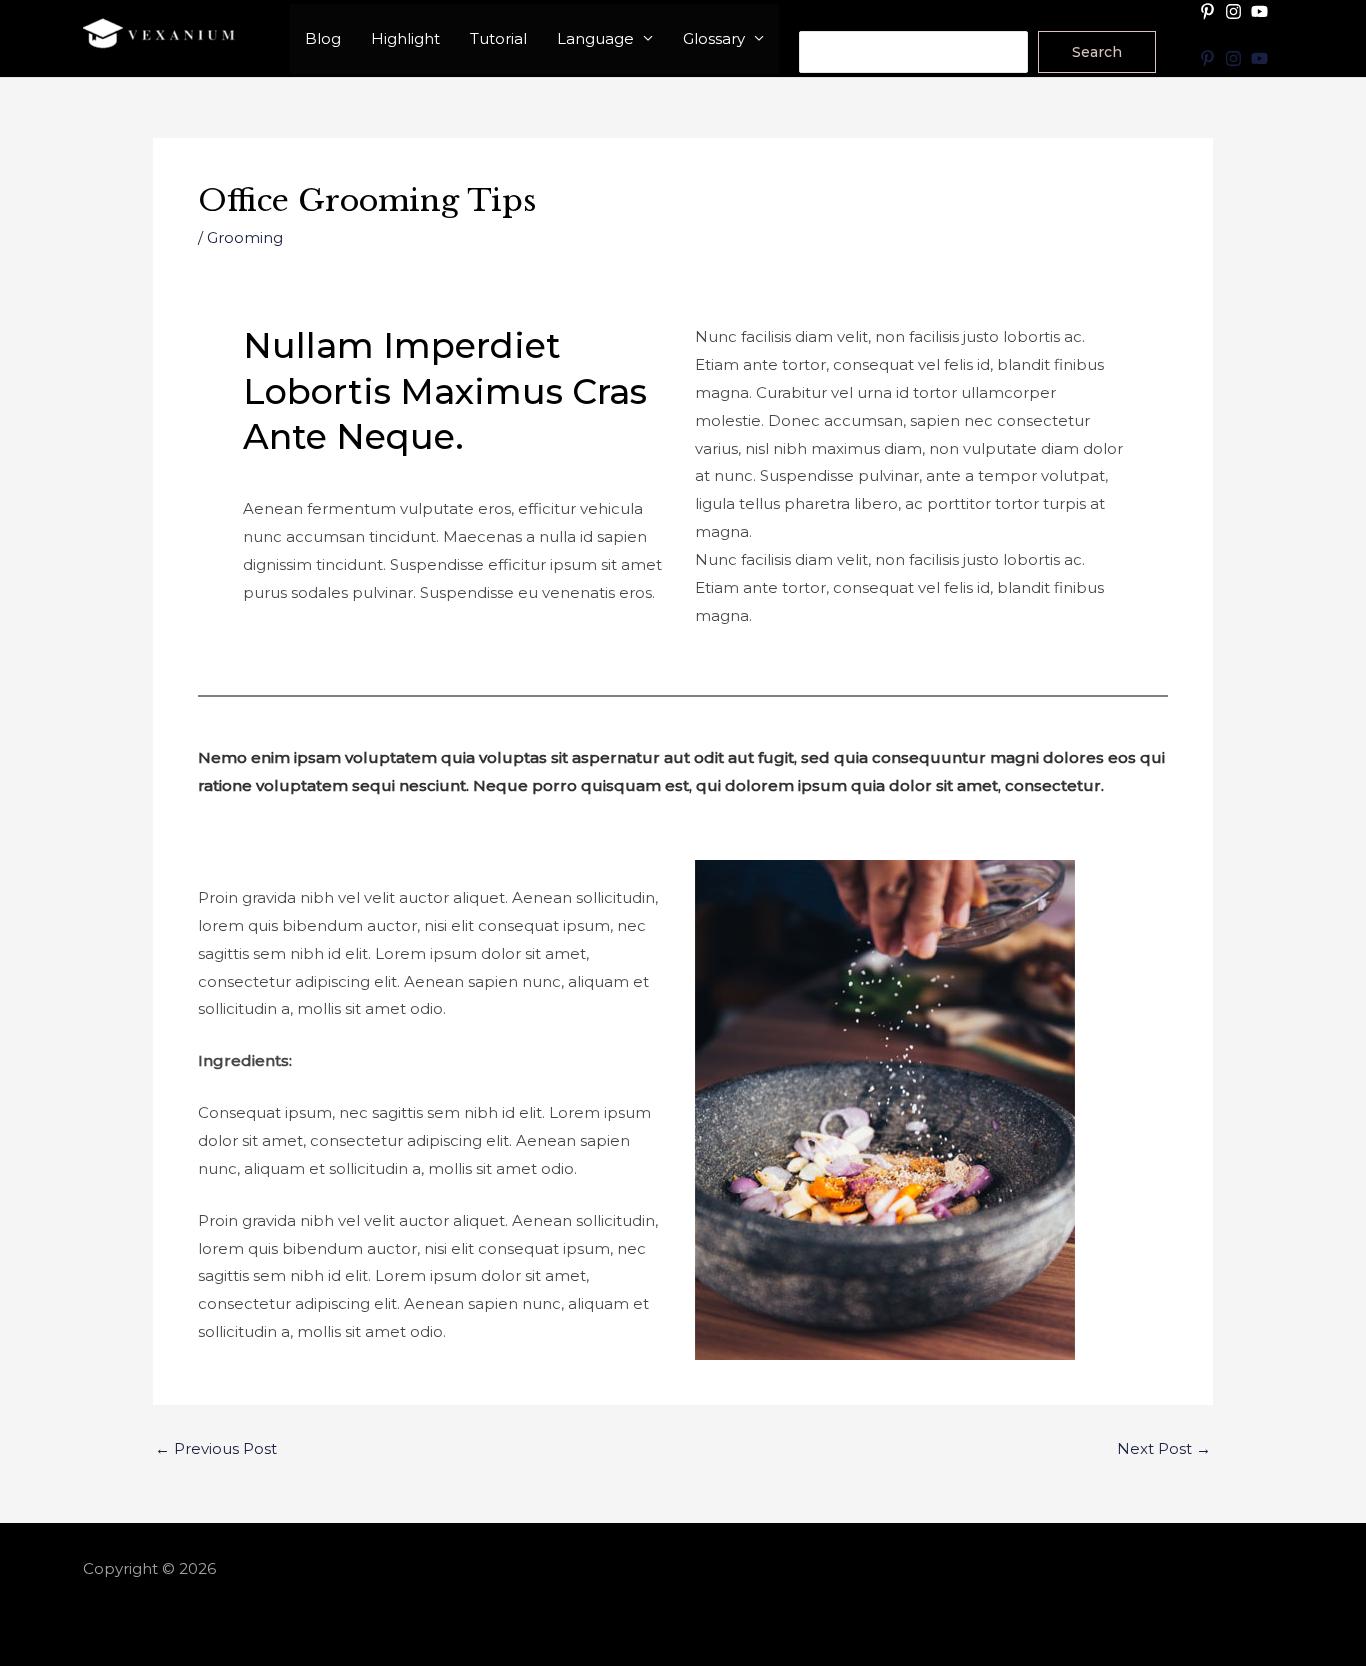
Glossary (714, 38)
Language (595, 38)
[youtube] (1262, 11)
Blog (323, 38)
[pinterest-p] (1210, 11)
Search (825, 17)
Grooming (245, 237)
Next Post (1164, 1448)
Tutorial (498, 38)
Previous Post (216, 1448)
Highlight (405, 38)
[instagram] (1236, 11)
